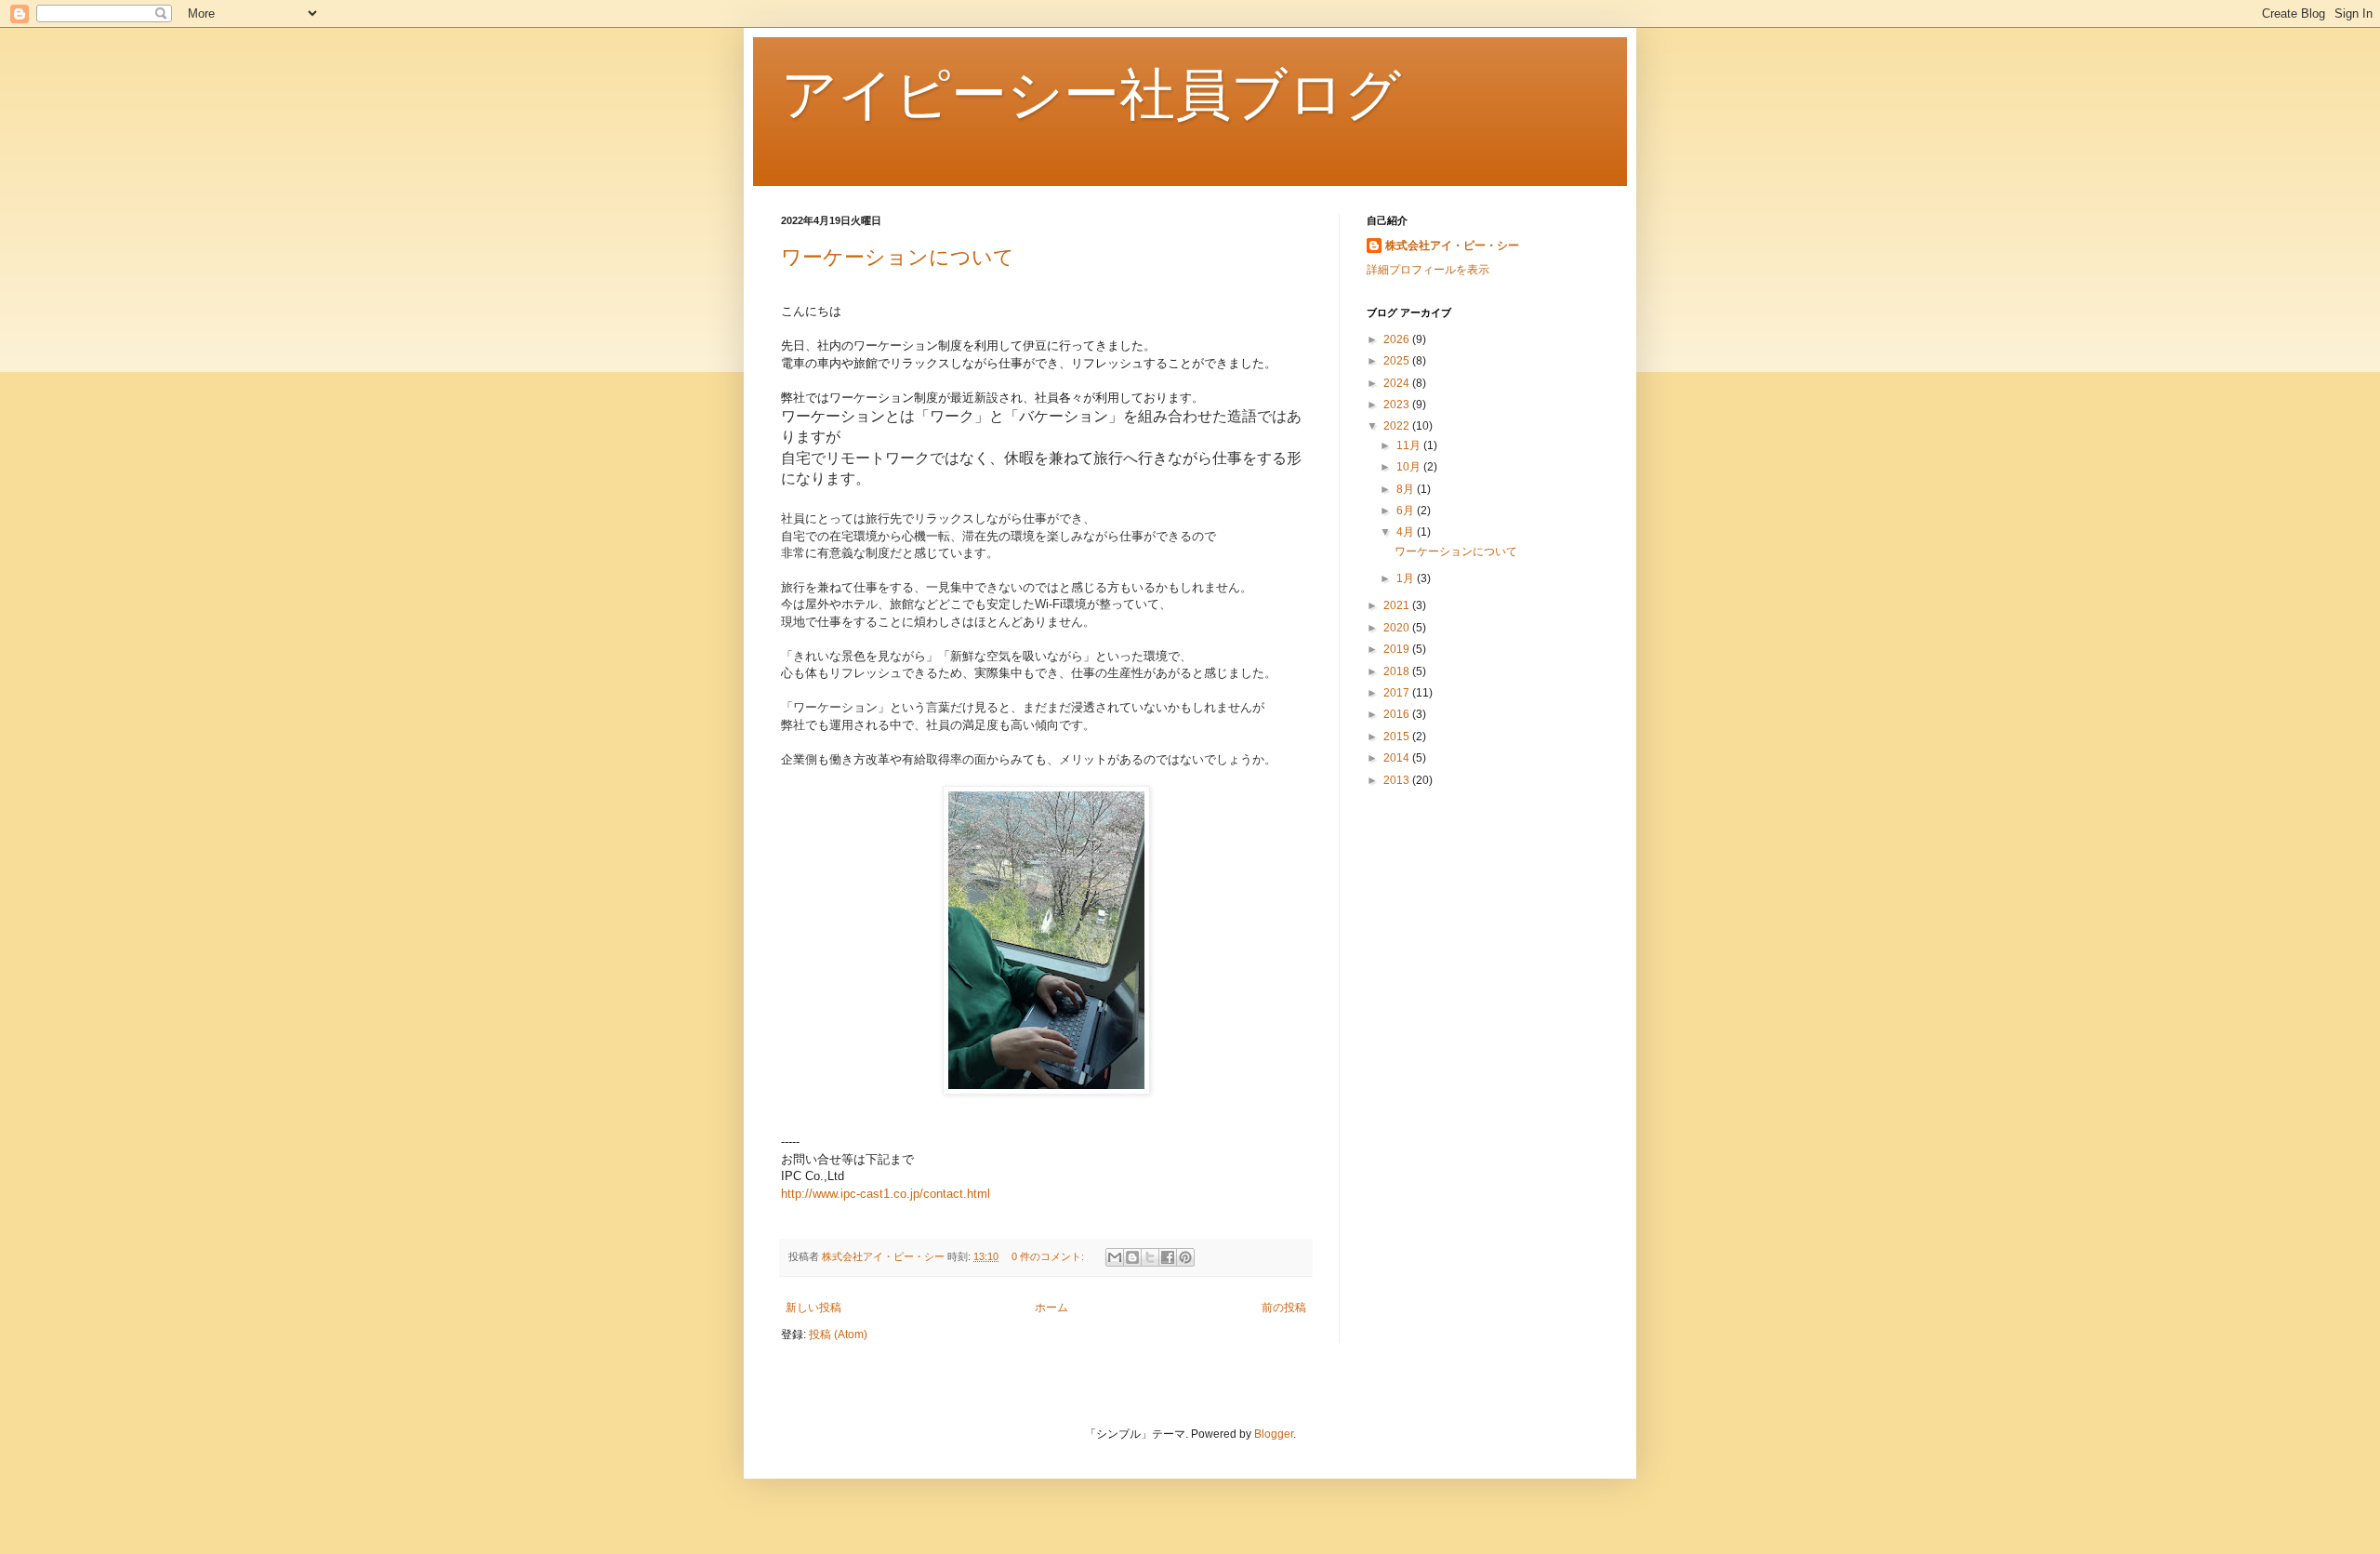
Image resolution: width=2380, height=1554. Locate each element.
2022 (1398, 426)
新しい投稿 (813, 1308)
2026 (1398, 339)
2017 (1398, 693)
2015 (1398, 737)
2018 (1398, 671)
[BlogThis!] (1132, 1257)
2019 (1398, 649)
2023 (1398, 405)
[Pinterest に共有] (1185, 1257)
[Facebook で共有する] (1168, 1257)
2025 (1398, 361)
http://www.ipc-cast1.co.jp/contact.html (886, 1194)
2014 (1398, 758)
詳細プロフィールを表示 (1428, 270)
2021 (1398, 605)
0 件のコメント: (1049, 1256)
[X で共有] (1150, 1257)
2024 (1398, 383)
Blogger (1274, 1434)
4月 (1407, 532)
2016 (1398, 714)
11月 (1410, 445)
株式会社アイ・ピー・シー (1452, 246)
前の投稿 (1284, 1308)
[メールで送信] (1115, 1257)
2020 (1398, 628)
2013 (1398, 780)
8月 (1407, 489)
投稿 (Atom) (838, 1335)
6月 (1407, 511)
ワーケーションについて (898, 257)
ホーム (1051, 1308)
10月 (1410, 467)
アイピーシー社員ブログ (1091, 94)
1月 (1407, 578)
